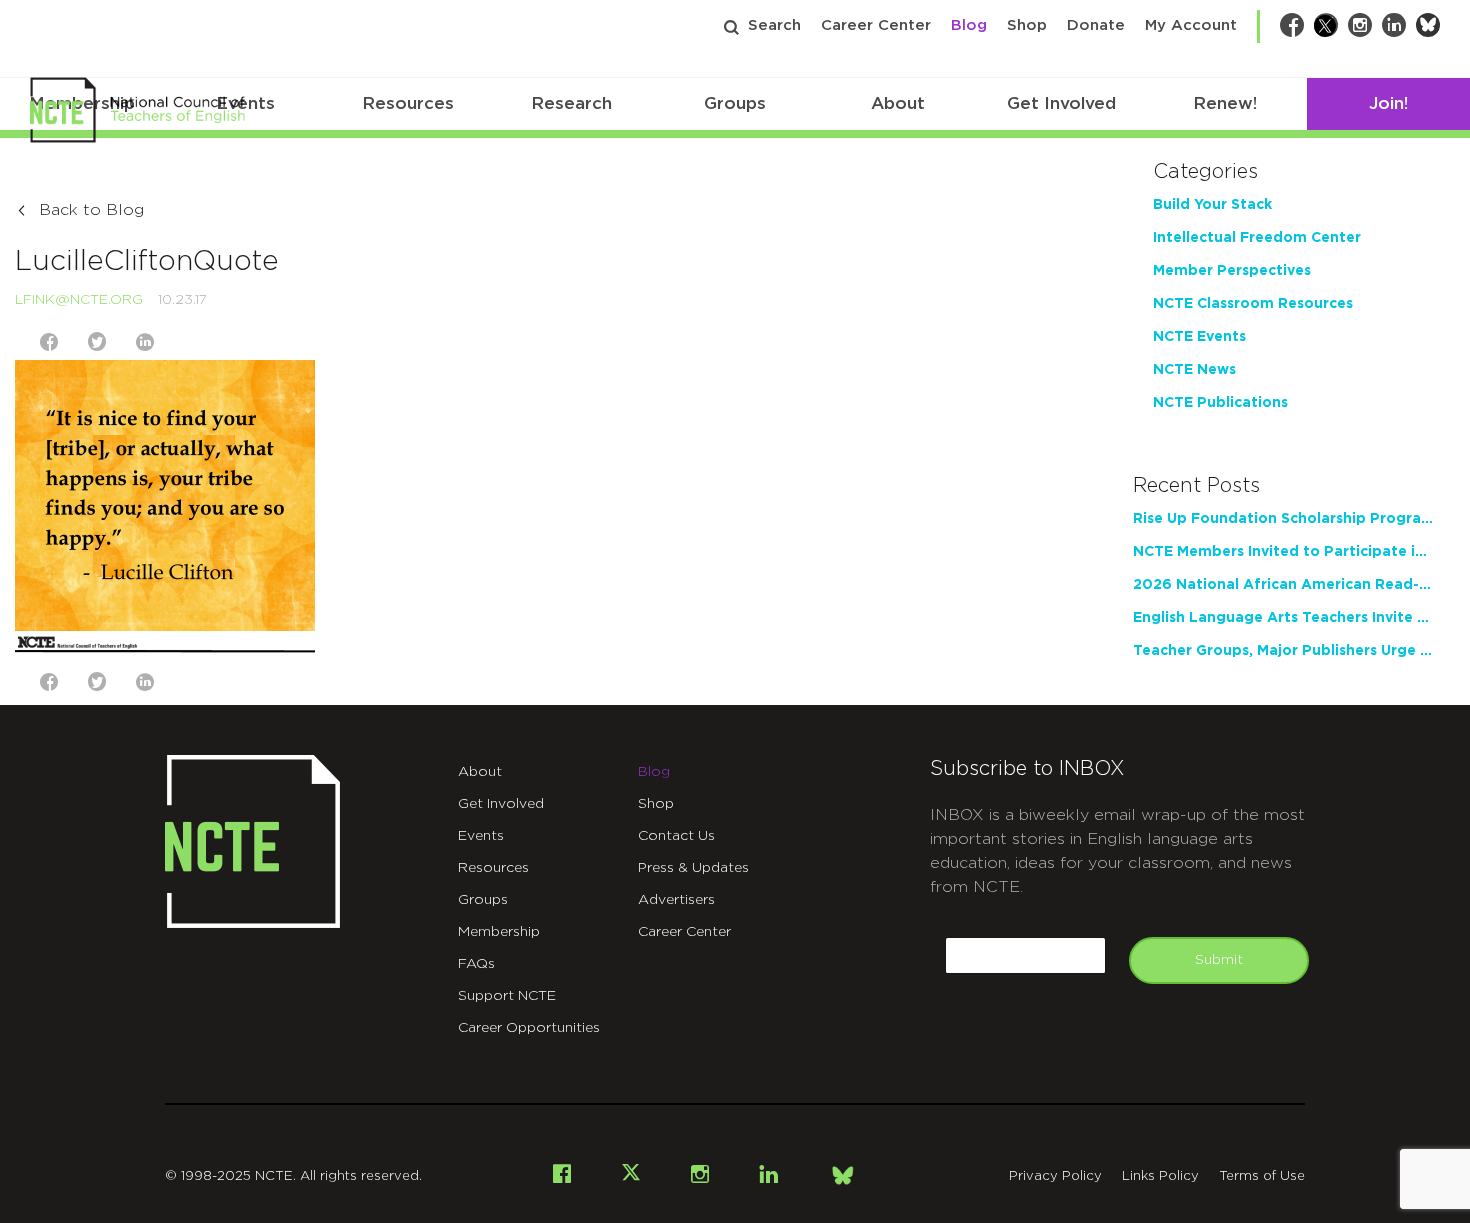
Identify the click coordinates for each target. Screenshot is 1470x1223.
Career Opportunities (529, 1028)
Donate (1096, 25)
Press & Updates (693, 868)
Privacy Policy (1055, 1176)
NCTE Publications (1220, 403)
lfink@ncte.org (79, 300)
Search (774, 25)
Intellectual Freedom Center (1257, 238)
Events (481, 836)
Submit (1219, 960)
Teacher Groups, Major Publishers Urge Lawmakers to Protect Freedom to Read (1283, 651)
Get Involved (1061, 103)
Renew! (1225, 103)
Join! (1388, 103)
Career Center (876, 25)
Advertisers (676, 900)
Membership (499, 932)
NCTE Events (1199, 337)
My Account (1191, 25)
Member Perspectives (1232, 271)
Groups (735, 103)
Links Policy (1160, 1176)
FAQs (476, 964)
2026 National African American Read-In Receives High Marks (1283, 585)
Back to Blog (91, 210)
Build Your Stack (1212, 205)
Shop (1027, 25)
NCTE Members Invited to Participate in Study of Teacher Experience (1283, 552)
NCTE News (1194, 370)
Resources (408, 103)
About (898, 103)
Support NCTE (507, 996)
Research (571, 103)
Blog (969, 25)
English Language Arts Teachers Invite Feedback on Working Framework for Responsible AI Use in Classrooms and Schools (1283, 618)
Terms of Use (1262, 1176)
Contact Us (676, 836)
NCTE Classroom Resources (1253, 304)
